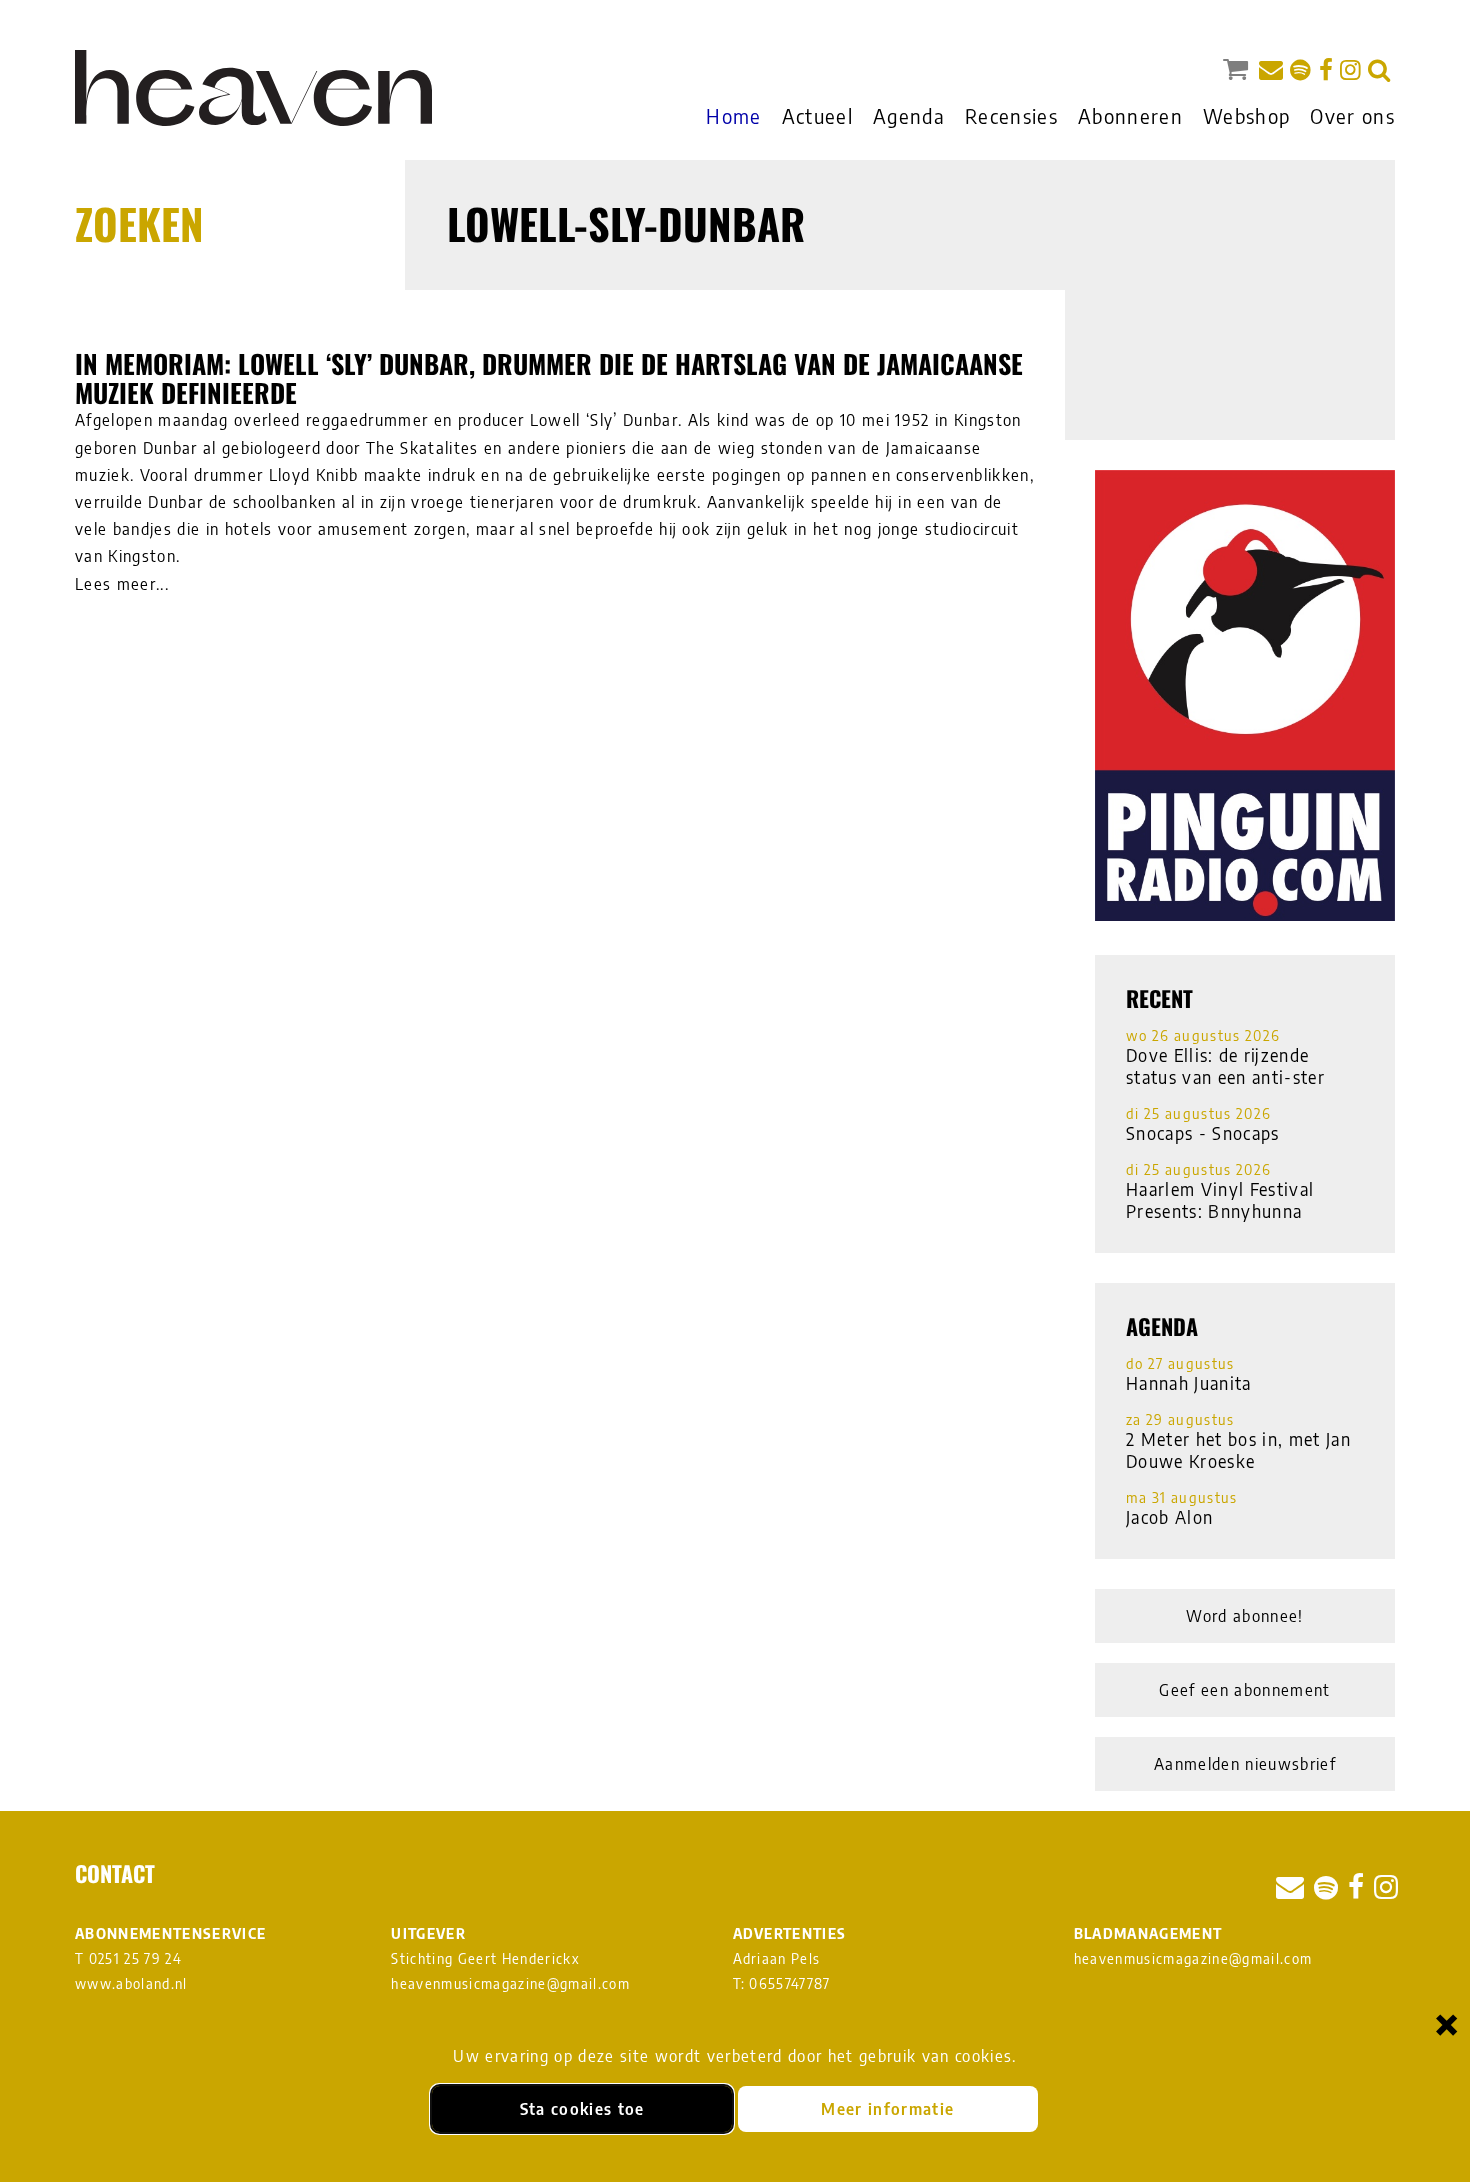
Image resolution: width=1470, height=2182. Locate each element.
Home (733, 115)
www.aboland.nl (131, 1983)
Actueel (817, 115)
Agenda (909, 115)
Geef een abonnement (1244, 1690)
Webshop (1246, 115)
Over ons (1352, 115)
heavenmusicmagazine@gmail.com (510, 1983)
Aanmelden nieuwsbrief (1245, 1764)
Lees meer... (122, 584)
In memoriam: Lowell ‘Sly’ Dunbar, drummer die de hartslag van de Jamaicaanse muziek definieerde (549, 378)
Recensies (1011, 115)
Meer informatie (887, 2109)
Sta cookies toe (582, 2109)
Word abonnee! (1244, 1616)
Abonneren (1130, 115)
